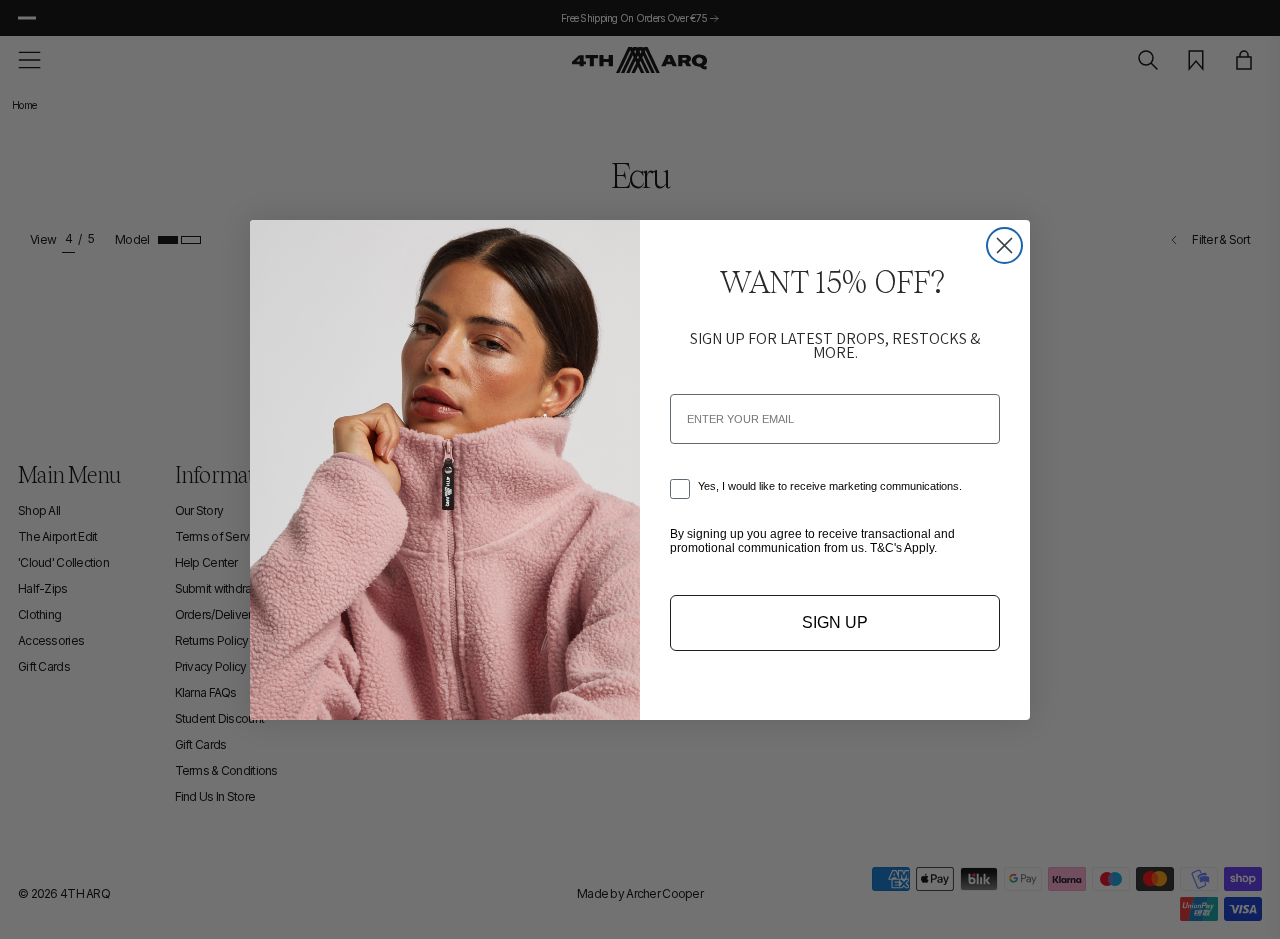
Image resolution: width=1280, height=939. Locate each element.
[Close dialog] (1004, 245)
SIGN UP (835, 622)
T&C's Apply (902, 548)
